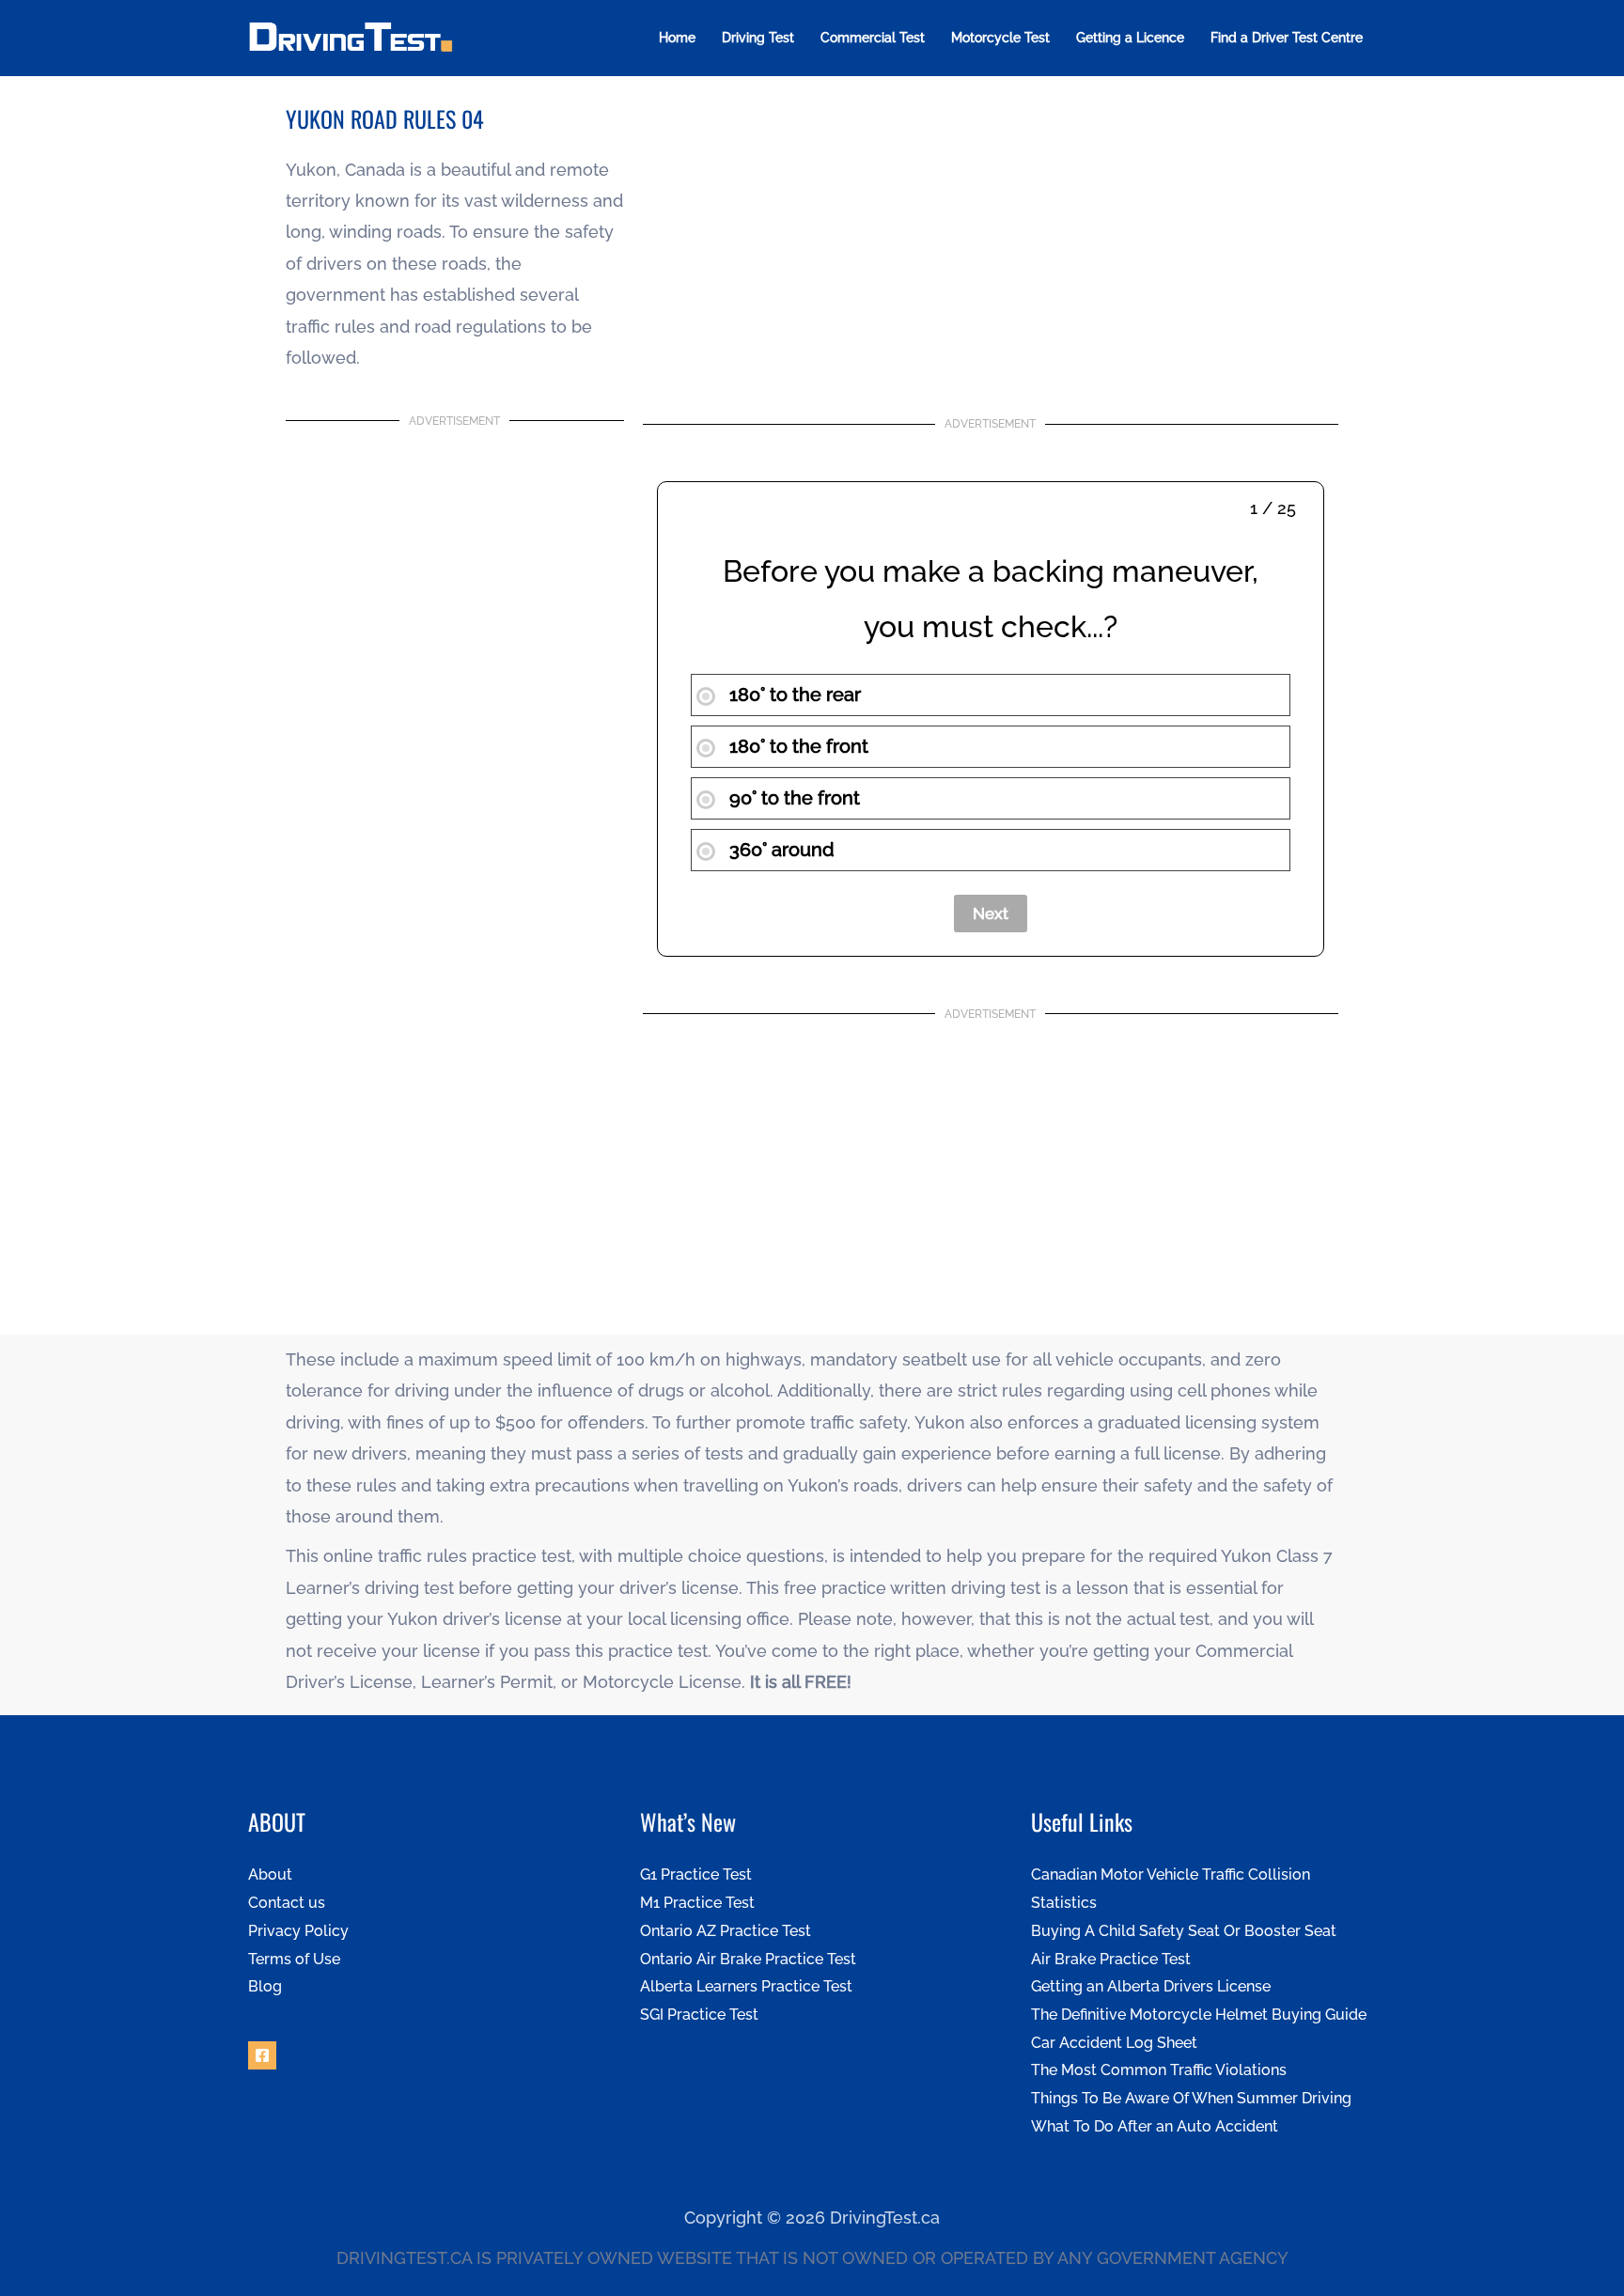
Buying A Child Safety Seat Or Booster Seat (1184, 1931)
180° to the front (796, 746)
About (270, 1874)
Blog (265, 1986)
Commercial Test (873, 38)
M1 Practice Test (697, 1903)
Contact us (287, 1903)
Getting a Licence (1130, 38)
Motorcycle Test (1000, 38)
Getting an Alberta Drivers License (1151, 1986)
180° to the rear (793, 695)
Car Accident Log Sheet (1114, 2043)
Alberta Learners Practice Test (746, 1986)
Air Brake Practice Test (1111, 1959)
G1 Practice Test (696, 1874)
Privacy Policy (298, 1931)
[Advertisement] (991, 244)
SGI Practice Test (699, 2015)
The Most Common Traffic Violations (1159, 2070)
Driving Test (758, 38)
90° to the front (792, 798)
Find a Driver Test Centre (1287, 38)
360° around (780, 850)
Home (677, 38)
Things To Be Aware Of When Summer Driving (1191, 2098)
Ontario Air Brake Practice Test (748, 1959)
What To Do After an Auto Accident (1155, 2126)
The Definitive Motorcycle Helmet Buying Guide (1199, 2015)
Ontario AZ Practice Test (726, 1931)
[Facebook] (262, 2055)
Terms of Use (294, 1959)
